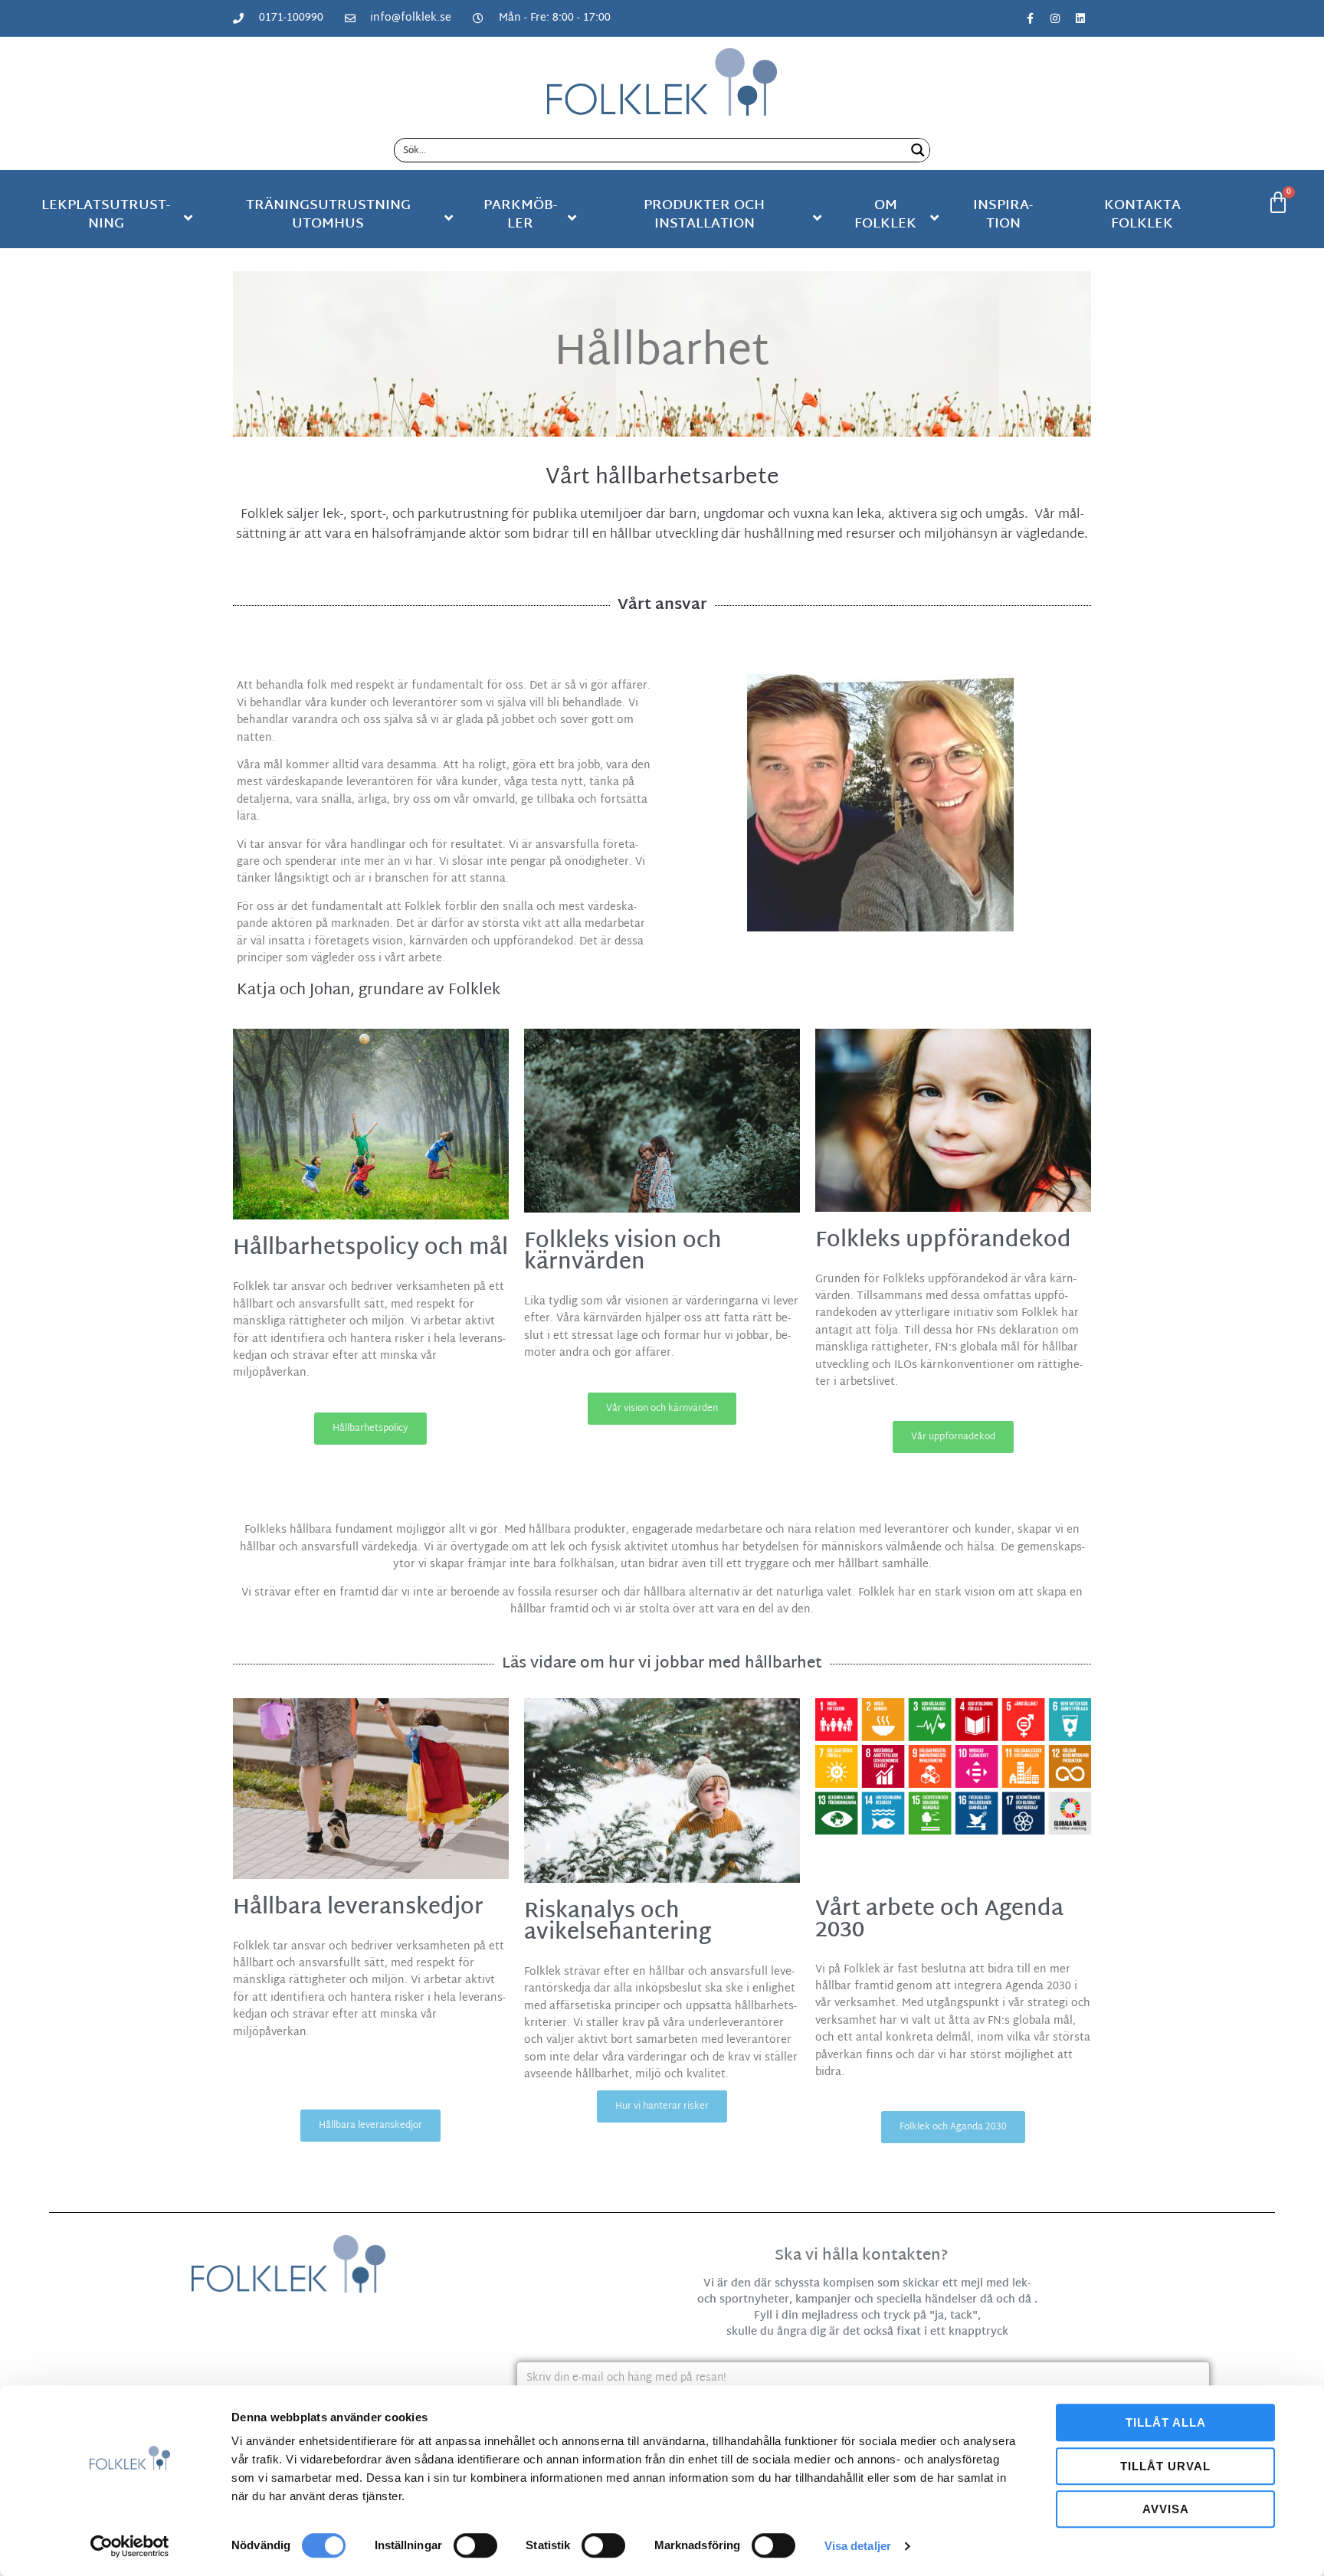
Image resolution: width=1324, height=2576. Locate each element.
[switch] (475, 2545)
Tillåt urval (1165, 2466)
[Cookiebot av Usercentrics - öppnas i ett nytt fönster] (130, 2546)
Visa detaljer (858, 2546)
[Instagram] (1055, 18)
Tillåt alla (1166, 2422)
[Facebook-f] (1030, 18)
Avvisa (1166, 2509)
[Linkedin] (1080, 18)
